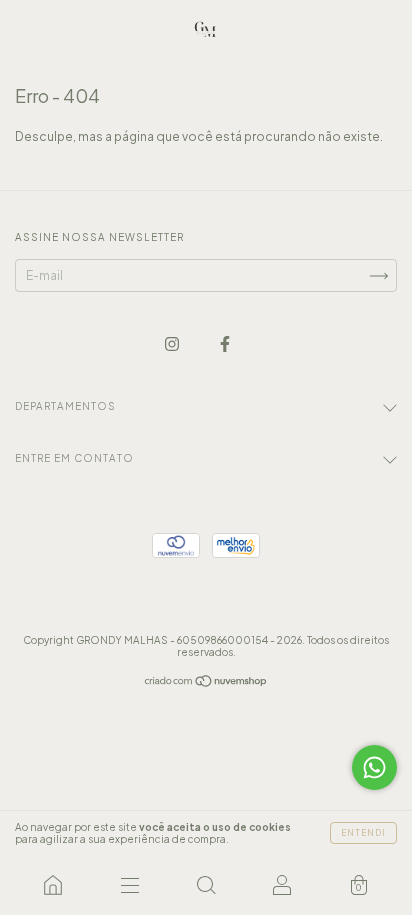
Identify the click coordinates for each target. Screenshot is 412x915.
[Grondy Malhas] (53, 885)
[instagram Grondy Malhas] (173, 343)
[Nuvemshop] (206, 683)
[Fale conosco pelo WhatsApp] (374, 767)
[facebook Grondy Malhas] (225, 343)
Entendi (363, 833)
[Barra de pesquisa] (206, 885)
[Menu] (129, 885)
